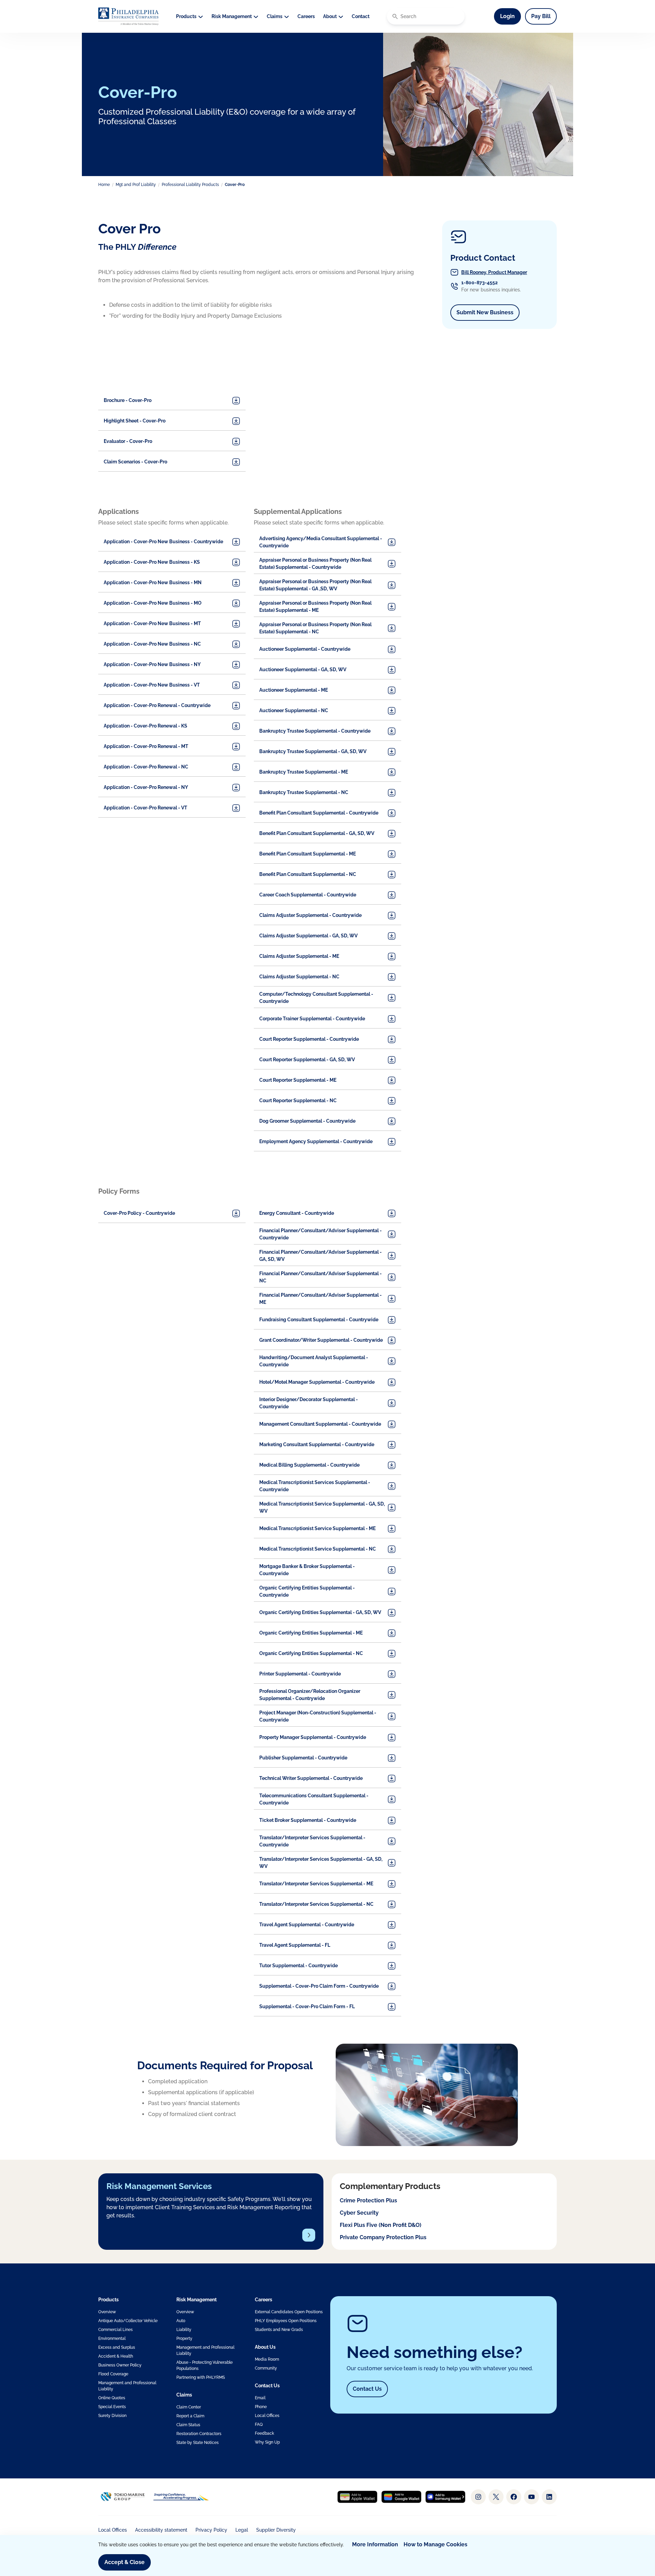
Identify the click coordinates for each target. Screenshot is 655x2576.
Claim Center (189, 2407)
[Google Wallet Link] (401, 2497)
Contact (361, 16)
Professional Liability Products (190, 185)
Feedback (264, 2433)
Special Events (112, 2407)
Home (104, 185)
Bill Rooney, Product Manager (494, 272)
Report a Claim (190, 2416)
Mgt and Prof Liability (136, 185)
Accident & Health (116, 2356)
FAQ (259, 2424)
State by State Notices (198, 2443)
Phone (261, 2407)
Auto (181, 2321)
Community (266, 2368)
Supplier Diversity (276, 2530)
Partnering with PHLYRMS (201, 2377)
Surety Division (112, 2416)
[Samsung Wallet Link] (445, 2497)
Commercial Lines (115, 2330)
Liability (184, 2330)
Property (184, 2338)
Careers (306, 16)
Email (260, 2398)
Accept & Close (125, 2562)
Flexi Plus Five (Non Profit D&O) (381, 2225)
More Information (375, 2544)
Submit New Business (488, 312)
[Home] (128, 16)
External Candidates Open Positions (289, 2312)
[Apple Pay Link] (357, 2497)
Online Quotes (112, 2398)
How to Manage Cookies (435, 2544)
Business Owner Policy (120, 2365)
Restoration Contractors (199, 2434)
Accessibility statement (161, 2530)
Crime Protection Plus (368, 2200)
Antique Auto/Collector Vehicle (128, 2321)
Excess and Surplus (117, 2347)
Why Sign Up (267, 2442)
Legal (242, 2530)
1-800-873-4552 (479, 283)
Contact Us (367, 2389)
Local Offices (267, 2416)
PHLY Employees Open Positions (286, 2321)
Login (511, 16)
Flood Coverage (113, 2374)
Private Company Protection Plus (383, 2237)
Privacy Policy (211, 2530)
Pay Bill (541, 16)
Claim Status (188, 2425)
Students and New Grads (279, 2330)
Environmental (112, 2338)
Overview (107, 2312)
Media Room (267, 2359)
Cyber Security (359, 2213)
